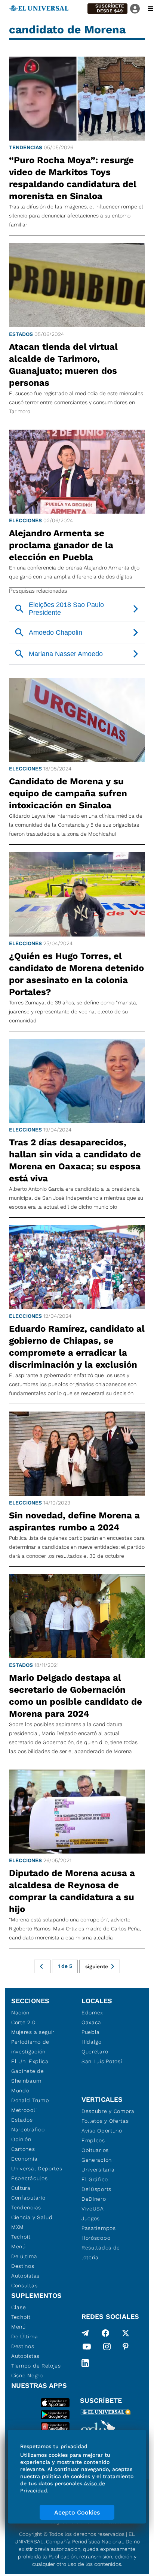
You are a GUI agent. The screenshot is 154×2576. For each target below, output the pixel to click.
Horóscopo (96, 2238)
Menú (19, 2246)
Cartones (23, 2149)
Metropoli (24, 2110)
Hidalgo (92, 2042)
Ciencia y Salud (32, 2217)
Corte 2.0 (23, 2022)
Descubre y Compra (108, 2111)
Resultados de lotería (101, 2252)
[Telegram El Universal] (85, 2333)
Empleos (93, 2140)
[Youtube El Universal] (87, 2348)
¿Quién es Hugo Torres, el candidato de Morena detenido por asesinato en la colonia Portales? (76, 974)
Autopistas (25, 2276)
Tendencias (26, 147)
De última (24, 2256)
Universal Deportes (37, 2168)
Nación (20, 2013)
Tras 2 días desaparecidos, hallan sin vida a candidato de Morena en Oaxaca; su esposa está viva (75, 1160)
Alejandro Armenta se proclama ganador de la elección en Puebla (61, 545)
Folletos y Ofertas (105, 2121)
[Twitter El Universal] (126, 2333)
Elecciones (25, 520)
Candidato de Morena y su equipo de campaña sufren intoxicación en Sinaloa (68, 793)
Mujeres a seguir (33, 2032)
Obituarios (95, 2150)
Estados (21, 334)
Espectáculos (29, 2178)
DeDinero (94, 2199)
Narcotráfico (28, 2129)
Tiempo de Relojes (36, 2366)
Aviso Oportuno (102, 2131)
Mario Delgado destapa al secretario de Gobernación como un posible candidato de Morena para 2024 (76, 1696)
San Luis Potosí (102, 2061)
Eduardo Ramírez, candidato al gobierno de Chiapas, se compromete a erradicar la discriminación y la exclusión (77, 1347)
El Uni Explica (30, 2061)
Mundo (20, 2090)
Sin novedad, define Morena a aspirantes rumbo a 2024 (74, 1521)
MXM (18, 2227)
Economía (24, 2159)
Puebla (91, 2032)
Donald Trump (30, 2100)
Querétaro (95, 2052)
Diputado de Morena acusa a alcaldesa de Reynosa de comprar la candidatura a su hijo (72, 1891)
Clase (19, 2307)
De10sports (96, 2189)
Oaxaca (91, 2022)
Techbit (21, 2237)
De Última (24, 2336)
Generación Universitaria (98, 2165)
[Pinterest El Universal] (126, 2348)
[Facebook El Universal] (105, 2333)
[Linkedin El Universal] (85, 2363)
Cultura (21, 2188)
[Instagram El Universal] (107, 2348)
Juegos (91, 2218)
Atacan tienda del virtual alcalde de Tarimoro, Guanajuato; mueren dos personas (63, 365)
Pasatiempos (99, 2228)
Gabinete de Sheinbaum (28, 2076)
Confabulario (28, 2198)
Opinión (21, 2139)
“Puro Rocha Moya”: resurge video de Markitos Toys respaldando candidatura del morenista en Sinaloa (73, 178)
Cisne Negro (27, 2375)
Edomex (92, 2013)
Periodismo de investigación (30, 2047)
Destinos (23, 2266)
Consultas (24, 2285)
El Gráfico (95, 2179)
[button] (107, 9)
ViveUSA (93, 2209)
